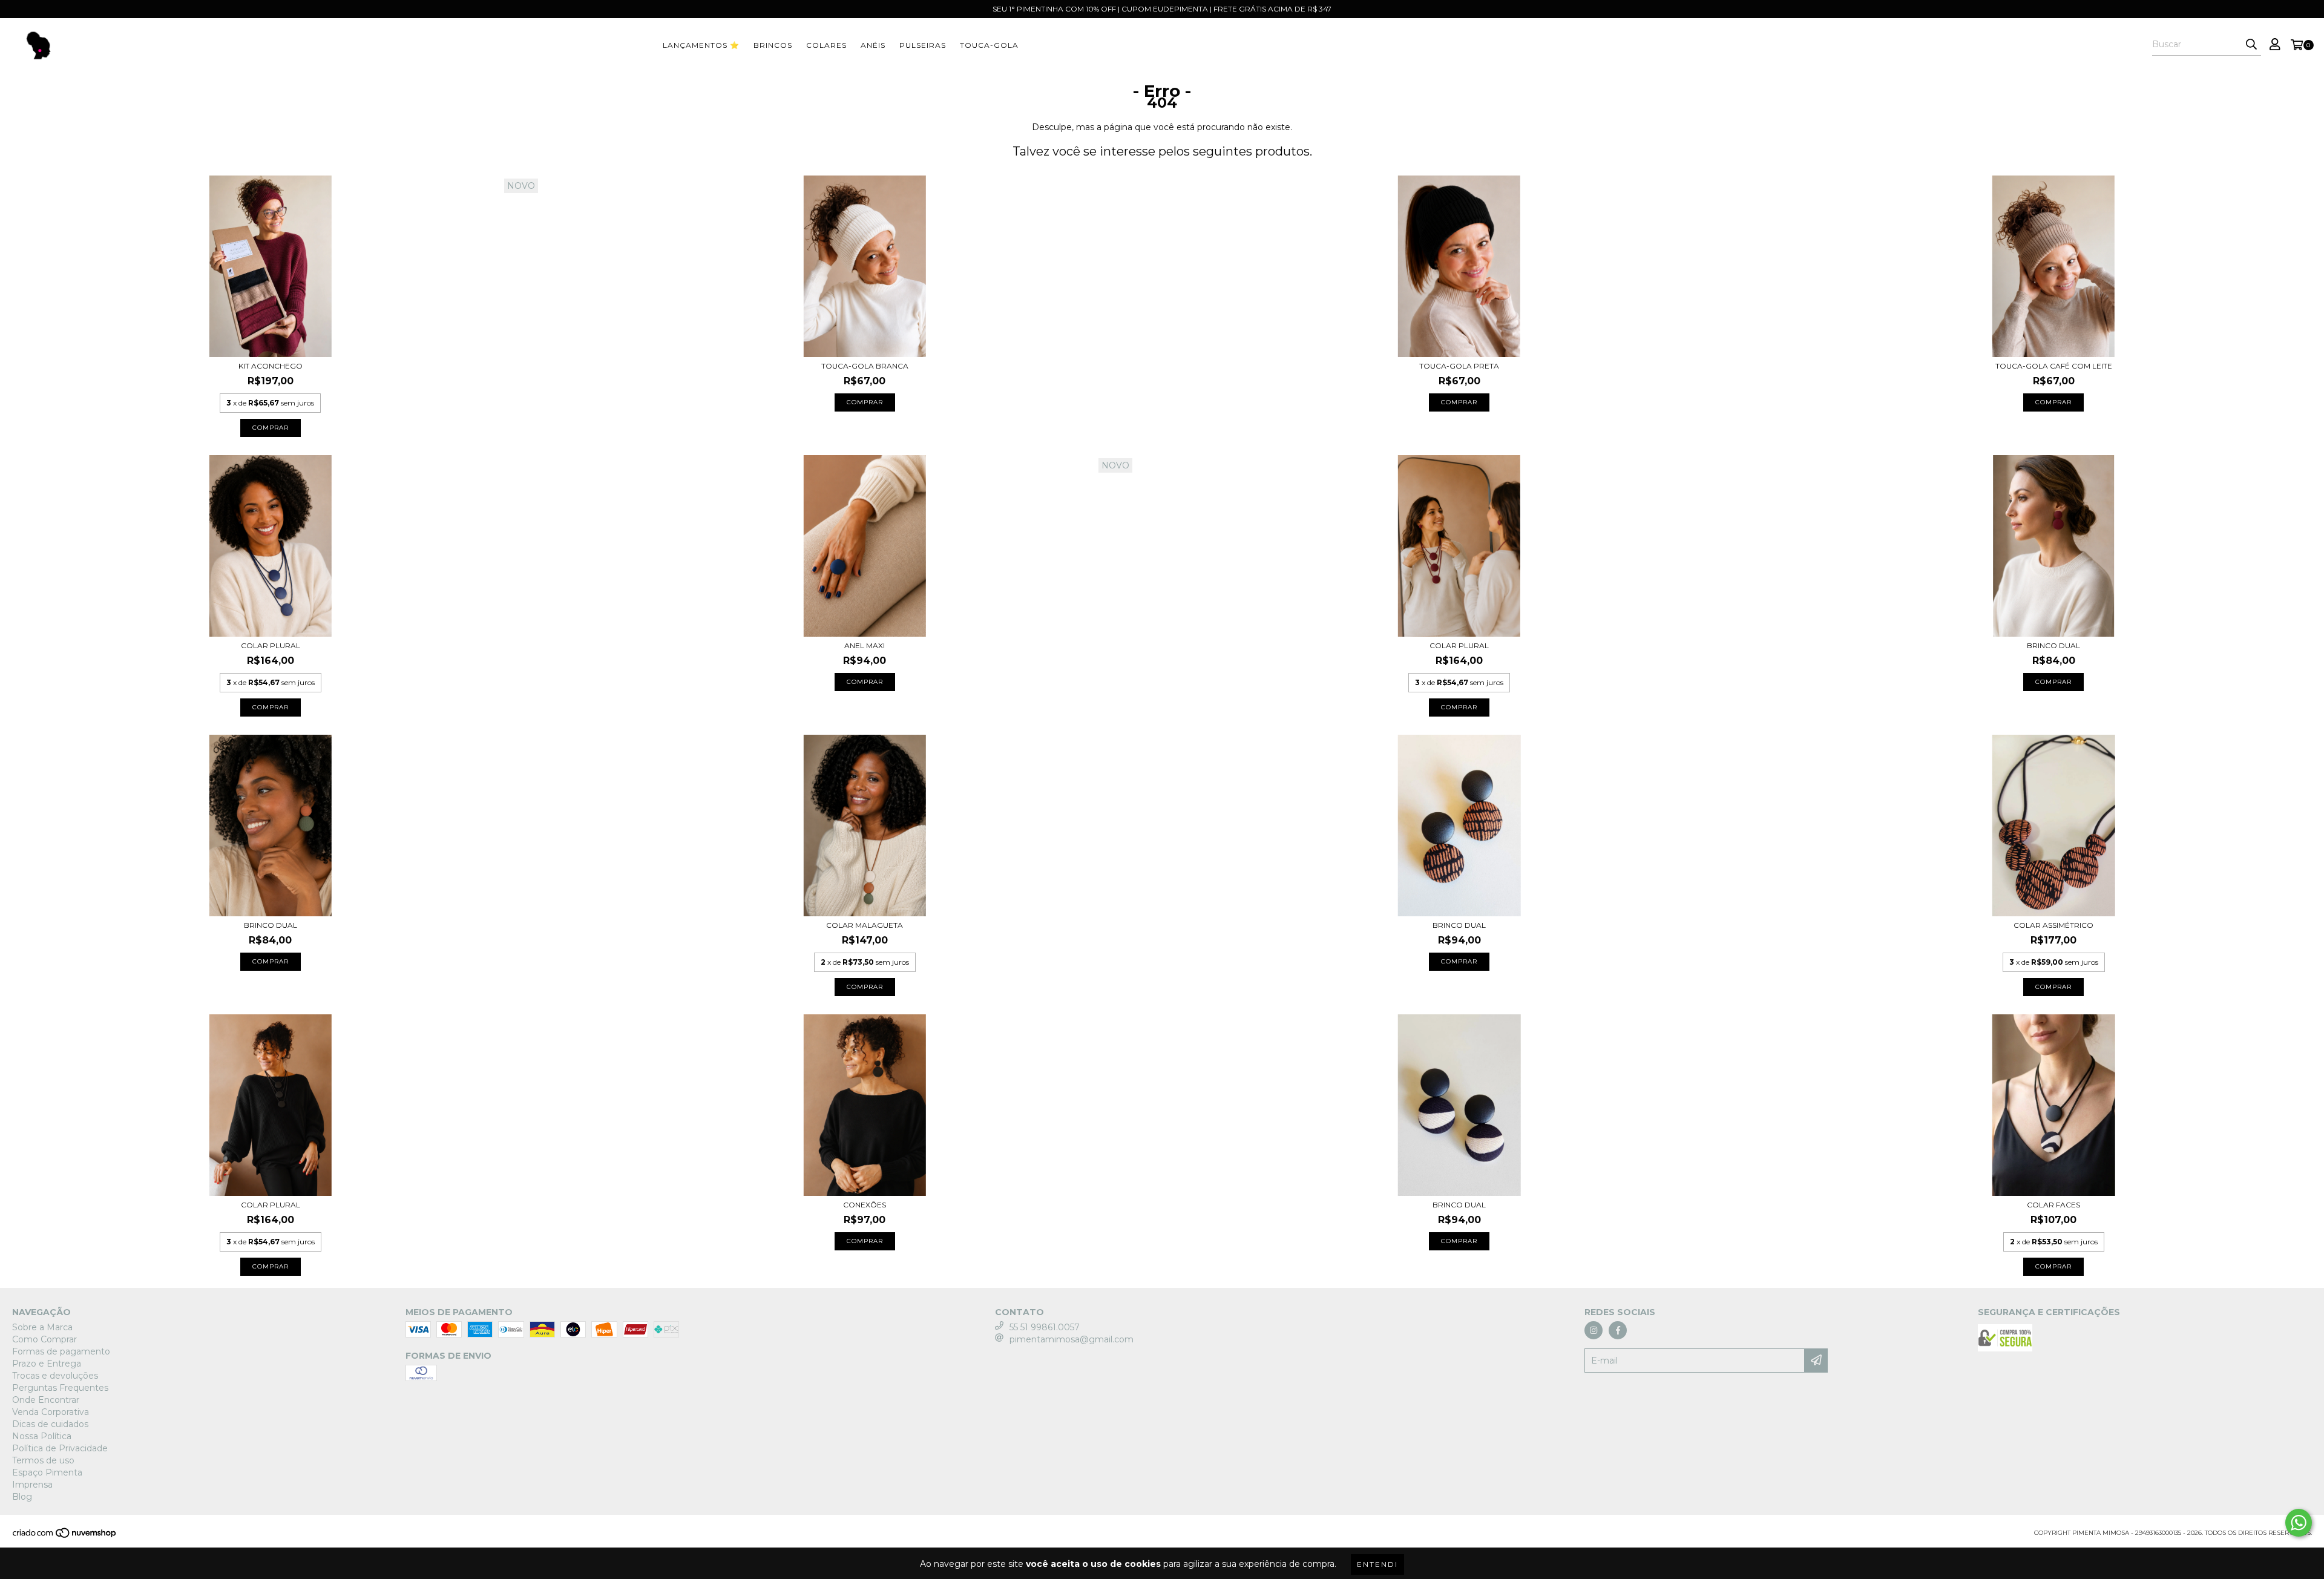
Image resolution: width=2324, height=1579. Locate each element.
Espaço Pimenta (47, 1472)
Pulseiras (923, 45)
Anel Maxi (865, 645)
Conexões (865, 1205)
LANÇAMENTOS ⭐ (701, 45)
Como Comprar (44, 1339)
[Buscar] (2251, 45)
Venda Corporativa (51, 1412)
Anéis (873, 45)
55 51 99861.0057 (1045, 1327)
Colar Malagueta (865, 925)
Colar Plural (271, 645)
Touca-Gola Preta (1459, 366)
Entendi (1377, 1564)
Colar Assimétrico (2053, 925)
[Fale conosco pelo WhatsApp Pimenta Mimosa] (2299, 1523)
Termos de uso (43, 1460)
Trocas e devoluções (55, 1376)
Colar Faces (2053, 1205)
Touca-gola (989, 45)
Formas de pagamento (61, 1351)
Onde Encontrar (46, 1400)
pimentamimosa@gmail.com (1072, 1339)
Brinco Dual (2053, 645)
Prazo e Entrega (47, 1364)
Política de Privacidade (60, 1448)
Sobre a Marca (42, 1327)
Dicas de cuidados (50, 1424)
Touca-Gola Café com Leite (2054, 366)
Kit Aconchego (271, 366)
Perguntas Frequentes (60, 1388)
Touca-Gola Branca (865, 366)
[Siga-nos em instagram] (1594, 1330)
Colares (826, 45)
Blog (22, 1497)
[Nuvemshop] (65, 1536)
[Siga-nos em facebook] (1618, 1330)
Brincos (773, 45)
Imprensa (32, 1485)
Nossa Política (42, 1436)
